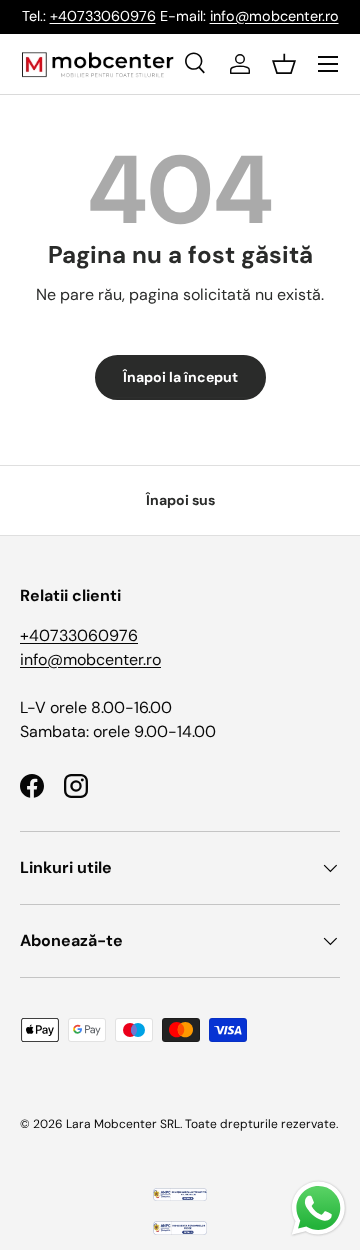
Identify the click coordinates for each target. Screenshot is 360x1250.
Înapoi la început (180, 377)
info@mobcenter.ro (274, 16)
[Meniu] (328, 64)
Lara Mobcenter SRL (123, 1124)
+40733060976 (103, 16)
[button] (284, 64)
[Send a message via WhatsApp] (318, 1208)
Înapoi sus (180, 500)
